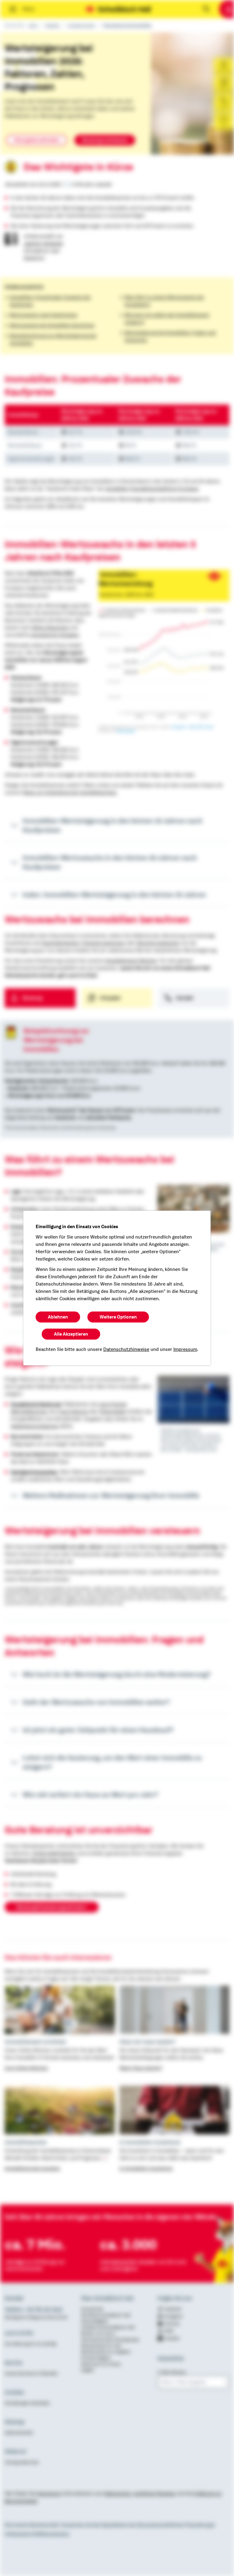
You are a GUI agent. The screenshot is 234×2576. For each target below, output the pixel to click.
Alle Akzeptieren (71, 1334)
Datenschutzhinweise (126, 1349)
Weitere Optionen (118, 1317)
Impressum (185, 1349)
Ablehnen (58, 1317)
